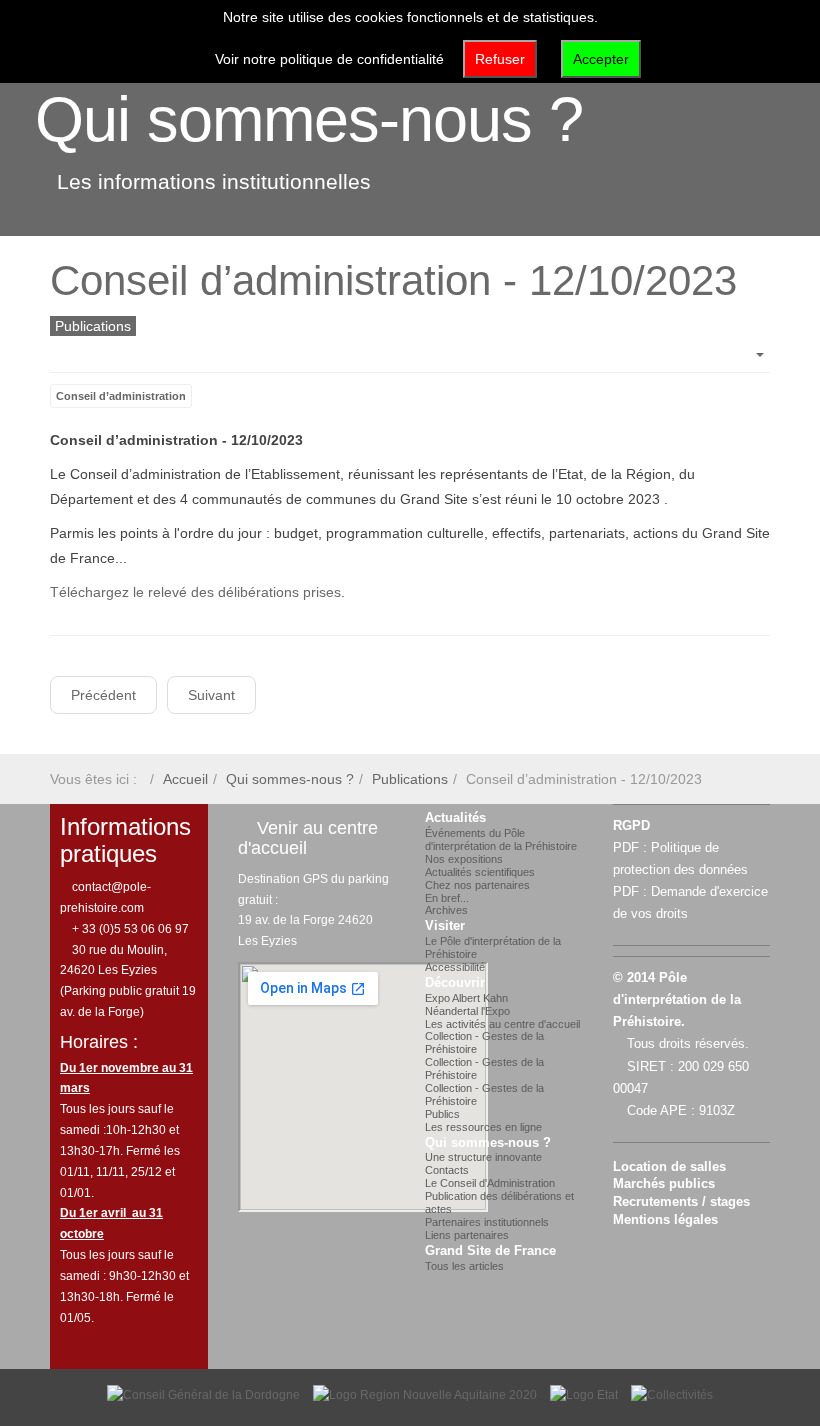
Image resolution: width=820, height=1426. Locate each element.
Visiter (445, 926)
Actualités (455, 818)
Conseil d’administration (121, 396)
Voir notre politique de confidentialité (329, 59)
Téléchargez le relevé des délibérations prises (195, 592)
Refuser (500, 59)
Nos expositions (464, 859)
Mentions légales (665, 1220)
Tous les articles (464, 1266)
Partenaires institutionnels (487, 1222)
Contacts (447, 1170)
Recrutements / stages (681, 1202)
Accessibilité (455, 967)
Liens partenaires (467, 1235)
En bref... (447, 898)
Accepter (601, 59)
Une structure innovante (483, 1157)
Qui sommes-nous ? (309, 119)
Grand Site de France (490, 1251)
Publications (410, 779)
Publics (442, 1114)
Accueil (185, 779)
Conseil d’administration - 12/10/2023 (393, 280)
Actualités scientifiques (480, 872)
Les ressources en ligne (483, 1127)
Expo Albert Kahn (466, 998)
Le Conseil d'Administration (490, 1183)
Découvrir (455, 983)
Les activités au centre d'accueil (502, 1024)
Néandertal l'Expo (467, 1011)
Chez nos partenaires (477, 885)
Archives (446, 910)
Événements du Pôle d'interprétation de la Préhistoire (501, 839)
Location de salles (669, 1167)
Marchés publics (664, 1184)
